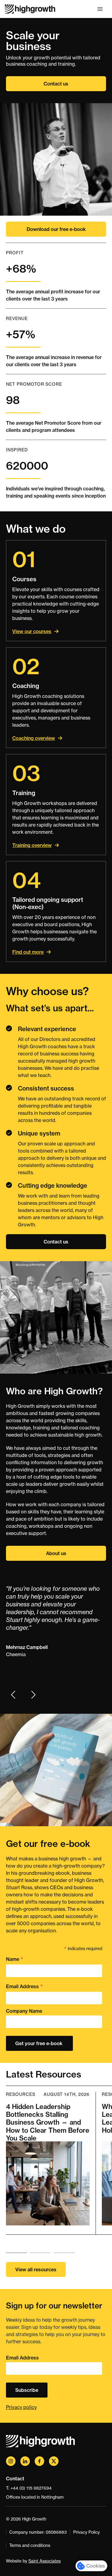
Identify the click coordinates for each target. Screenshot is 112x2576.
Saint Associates (45, 2561)
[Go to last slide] (13, 1695)
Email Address (24, 1987)
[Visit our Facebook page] (39, 2461)
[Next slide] (33, 1695)
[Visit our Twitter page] (54, 2461)
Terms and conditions (30, 2545)
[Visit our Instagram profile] (11, 2461)
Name (15, 1959)
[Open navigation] (100, 9)
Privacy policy (21, 2407)
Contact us (56, 84)
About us (56, 1553)
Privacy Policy (86, 2532)
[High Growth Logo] (30, 9)
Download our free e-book (56, 229)
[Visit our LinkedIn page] (25, 2461)
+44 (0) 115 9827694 (31, 2488)
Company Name (24, 2011)
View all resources (36, 2269)
